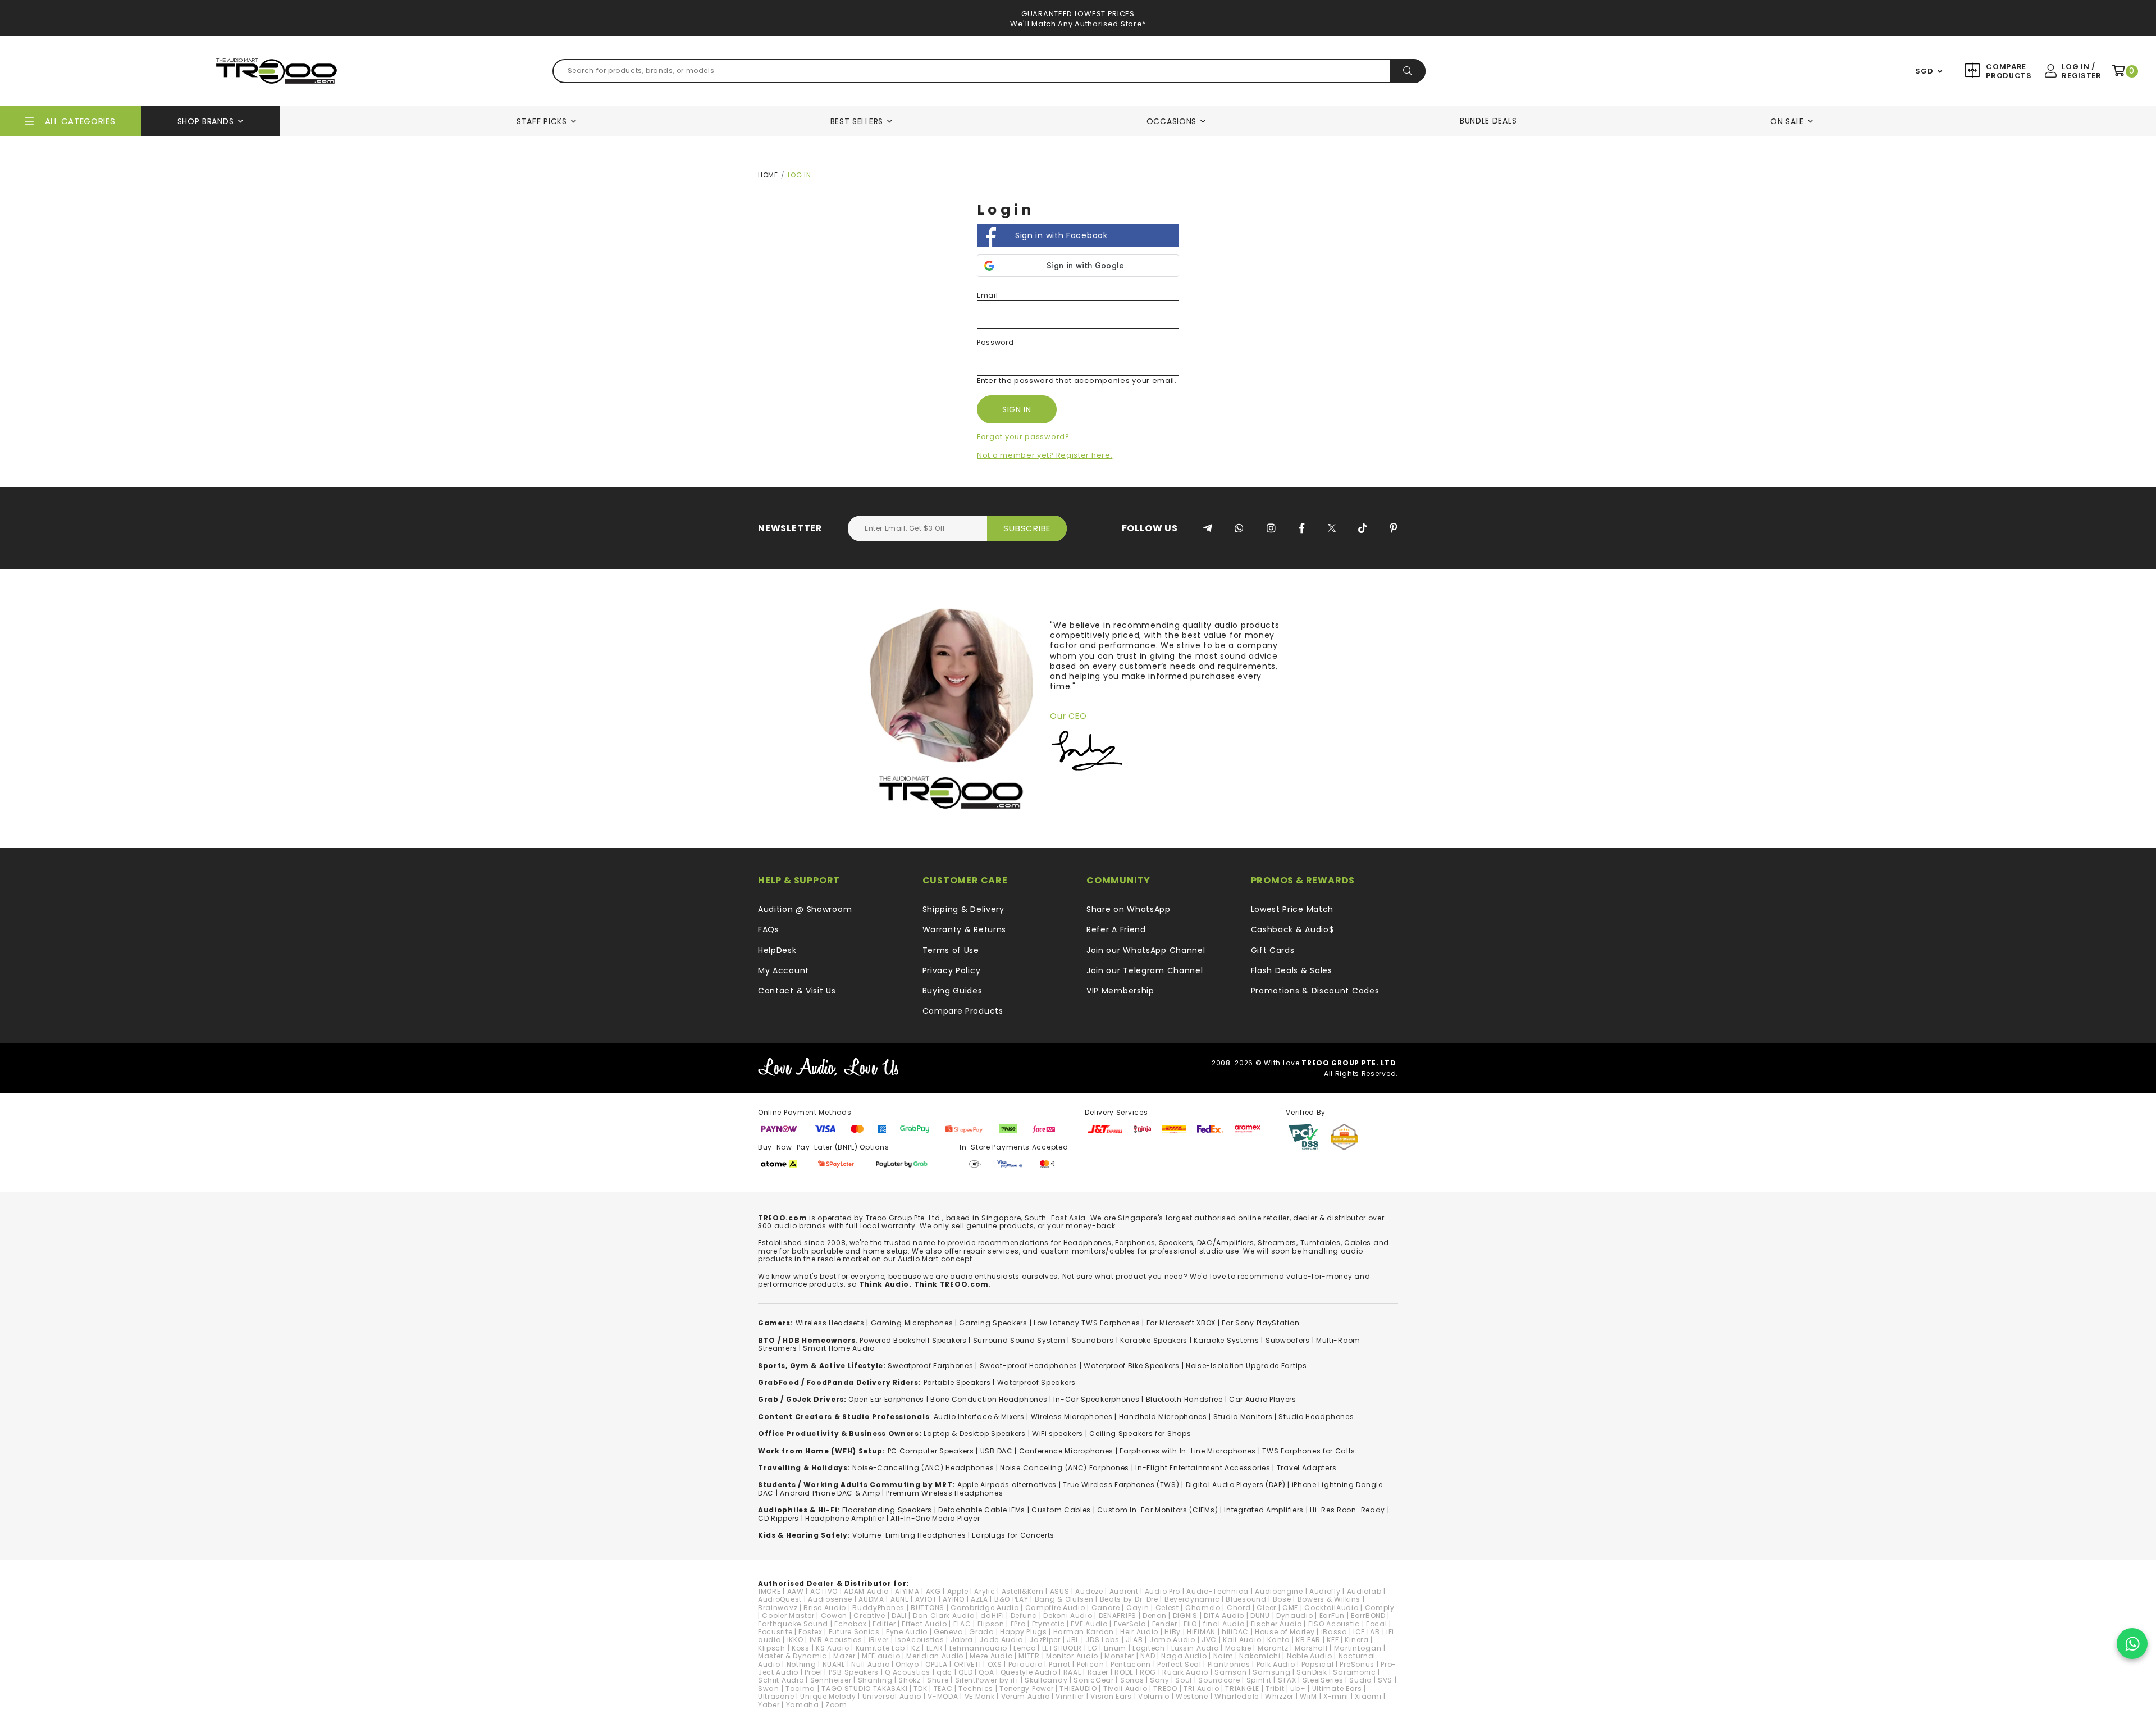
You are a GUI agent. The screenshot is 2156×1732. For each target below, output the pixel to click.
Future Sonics (854, 1632)
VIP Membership (1120, 991)
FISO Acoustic (1334, 1624)
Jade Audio (1001, 1640)
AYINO (954, 1599)
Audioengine (1279, 1591)
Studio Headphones (1316, 1417)
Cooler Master (788, 1615)
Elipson (991, 1624)
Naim (1223, 1656)
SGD (1924, 71)
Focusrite (775, 1632)
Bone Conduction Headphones (989, 1399)
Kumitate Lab (880, 1648)
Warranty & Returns (965, 929)
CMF (1290, 1608)
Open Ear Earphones (886, 1399)
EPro (1018, 1624)
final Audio (1224, 1624)
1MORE (769, 1591)
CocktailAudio (1331, 1608)
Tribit (1275, 1688)
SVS (1385, 1680)
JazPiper (1045, 1640)
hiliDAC (1235, 1632)
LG (1093, 1648)
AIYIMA (907, 1591)
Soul (1184, 1680)
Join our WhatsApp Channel (1146, 950)
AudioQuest (780, 1599)
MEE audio (881, 1656)
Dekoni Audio (1068, 1615)
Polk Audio (1276, 1664)
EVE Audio (1089, 1624)
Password (995, 342)
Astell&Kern (1023, 1591)
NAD (1148, 1656)
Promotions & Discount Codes (1315, 991)
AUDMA (871, 1599)
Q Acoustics (908, 1672)
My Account (784, 970)
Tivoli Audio (1125, 1688)
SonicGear (1093, 1680)
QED (965, 1672)
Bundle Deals (1488, 121)
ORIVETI (968, 1664)
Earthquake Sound (793, 1624)
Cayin (1138, 1608)
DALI (899, 1615)
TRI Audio (1201, 1688)
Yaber (769, 1705)
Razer (1098, 1672)
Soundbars (1093, 1340)
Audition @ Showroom (805, 909)
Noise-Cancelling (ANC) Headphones (923, 1468)
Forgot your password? (1023, 437)
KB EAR (1308, 1640)
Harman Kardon (1084, 1632)
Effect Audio (924, 1624)
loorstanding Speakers (889, 1510)
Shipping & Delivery (963, 909)
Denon (1155, 1615)
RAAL (1072, 1672)
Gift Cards (1273, 950)
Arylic (985, 1591)
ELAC (962, 1624)
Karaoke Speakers (1154, 1340)
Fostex (810, 1632)
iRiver (879, 1640)
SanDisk (1312, 1672)
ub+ (1298, 1688)
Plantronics (1229, 1664)
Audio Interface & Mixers (979, 1417)
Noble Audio (1310, 1656)
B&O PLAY (1011, 1599)
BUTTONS (928, 1608)
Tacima (800, 1688)
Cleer (1266, 1608)
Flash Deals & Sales (1292, 970)
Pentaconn (1131, 1664)
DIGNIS (1185, 1615)
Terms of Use (951, 950)
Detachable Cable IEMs (982, 1510)
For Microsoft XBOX (1181, 1323)
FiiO (1190, 1624)
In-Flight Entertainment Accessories (1203, 1468)
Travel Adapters (1307, 1468)
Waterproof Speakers (1036, 1382)
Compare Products (2007, 71)
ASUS (1060, 1591)
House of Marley (1285, 1632)
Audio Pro (1162, 1591)
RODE (1124, 1672)
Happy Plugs (1024, 1632)
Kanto (1278, 1640)
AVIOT (926, 1599)
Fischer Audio (1276, 1624)
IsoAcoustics (919, 1640)
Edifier (884, 1624)
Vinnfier (1070, 1696)
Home (768, 175)
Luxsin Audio (1195, 1648)
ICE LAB (1367, 1632)
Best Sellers (857, 121)
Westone (1192, 1696)
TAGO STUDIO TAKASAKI (864, 1688)
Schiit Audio (781, 1680)
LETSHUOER (1062, 1648)
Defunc (1024, 1615)
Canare (1106, 1608)
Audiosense (830, 1599)
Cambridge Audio (985, 1608)
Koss (801, 1648)
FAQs (769, 929)
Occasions (1171, 121)
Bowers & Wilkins (1329, 1599)
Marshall (1311, 1648)
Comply (1380, 1608)
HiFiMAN (1201, 1632)
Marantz (1273, 1648)
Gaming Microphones (912, 1323)
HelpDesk (777, 950)
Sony (1159, 1680)
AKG (933, 1591)
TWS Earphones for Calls (1308, 1451)
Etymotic (1049, 1624)
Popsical (1318, 1664)
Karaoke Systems (1227, 1340)
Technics (976, 1688)
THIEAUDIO (1078, 1688)
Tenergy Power (1026, 1688)
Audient (1124, 1591)
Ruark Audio (1185, 1672)
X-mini (1336, 1696)
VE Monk (980, 1696)
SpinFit (1259, 1680)
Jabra (962, 1640)
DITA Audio (1224, 1615)
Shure (938, 1680)
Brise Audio (825, 1608)
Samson (1230, 1672)
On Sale (1787, 121)
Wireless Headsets (830, 1323)
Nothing (801, 1664)
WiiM (1308, 1696)
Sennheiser (831, 1680)
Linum (1115, 1648)
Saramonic (1354, 1672)
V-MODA (943, 1696)
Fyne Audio (907, 1632)
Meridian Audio (935, 1656)
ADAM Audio (866, 1591)
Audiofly (1325, 1591)
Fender (1165, 1624)
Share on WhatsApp (1129, 909)
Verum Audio (1026, 1696)
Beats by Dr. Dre (1129, 1599)
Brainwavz (778, 1608)
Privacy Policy (952, 970)
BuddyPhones (878, 1608)
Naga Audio (1184, 1656)
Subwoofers (1288, 1340)
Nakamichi (1260, 1656)
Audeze (1089, 1591)
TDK (920, 1688)
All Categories (80, 121)
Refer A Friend (1116, 929)
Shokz (910, 1680)
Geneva (948, 1632)
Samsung (1271, 1672)
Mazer (844, 1656)
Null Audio (870, 1664)
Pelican (1091, 1664)
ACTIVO (824, 1591)
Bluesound (1246, 1599)
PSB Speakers (854, 1672)
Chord (1239, 1608)
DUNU (1260, 1615)
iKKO (795, 1640)
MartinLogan (1358, 1648)
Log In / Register (2081, 71)
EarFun (1332, 1615)
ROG (1148, 1672)
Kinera (1356, 1640)
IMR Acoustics (836, 1640)
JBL (1073, 1640)
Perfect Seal (1179, 1664)
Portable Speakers (957, 1382)
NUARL (834, 1664)
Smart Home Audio (839, 1348)
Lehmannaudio (978, 1648)
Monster (1119, 1656)
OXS (995, 1664)
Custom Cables (1061, 1510)
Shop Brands (206, 121)
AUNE (900, 1599)
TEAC (943, 1688)
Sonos (1132, 1680)
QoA (986, 1672)
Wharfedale (1237, 1696)
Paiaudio (1026, 1664)
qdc (944, 1672)
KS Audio (833, 1648)
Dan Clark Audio (944, 1615)
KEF (1333, 1640)
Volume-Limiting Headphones (909, 1535)
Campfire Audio (1055, 1608)
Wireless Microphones (1072, 1417)
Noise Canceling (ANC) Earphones (1065, 1468)
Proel (814, 1672)
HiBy (1173, 1632)
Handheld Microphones (1163, 1417)
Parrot (1060, 1664)
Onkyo (907, 1664)
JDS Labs (1102, 1640)
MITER (1029, 1656)
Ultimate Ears (1337, 1688)
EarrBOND (1368, 1615)
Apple (958, 1591)
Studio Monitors (1243, 1417)
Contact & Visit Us (797, 991)
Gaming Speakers (993, 1323)
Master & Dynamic (792, 1656)
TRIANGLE (1242, 1688)
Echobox (850, 1624)
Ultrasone (776, 1696)
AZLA (979, 1599)
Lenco (1025, 1648)
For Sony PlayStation (1260, 1323)
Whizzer (1279, 1696)
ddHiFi (992, 1615)
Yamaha (803, 1705)
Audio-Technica (1218, 1591)
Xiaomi (1368, 1696)
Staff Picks (542, 121)
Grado (981, 1632)
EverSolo (1130, 1624)
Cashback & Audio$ (1292, 929)
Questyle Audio (1029, 1672)
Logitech (1149, 1648)
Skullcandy (1046, 1680)
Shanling (875, 1680)
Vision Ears (1111, 1696)
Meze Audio (991, 1656)
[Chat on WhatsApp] (2132, 1644)
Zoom (836, 1705)
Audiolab (1364, 1591)
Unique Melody (828, 1696)
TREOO (1165, 1688)
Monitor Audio (1072, 1656)
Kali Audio (1242, 1640)
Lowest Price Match (1292, 909)
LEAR (935, 1648)
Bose (1282, 1599)
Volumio (1154, 1696)
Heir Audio (1139, 1632)
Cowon (834, 1615)
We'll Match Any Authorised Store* (1078, 24)
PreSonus (1357, 1664)
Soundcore (1219, 1680)
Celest (1167, 1608)
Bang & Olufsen (1064, 1599)
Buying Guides (953, 991)
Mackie (1238, 1648)
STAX (1287, 1680)
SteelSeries (1323, 1680)
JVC (1209, 1640)
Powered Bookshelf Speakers (913, 1340)
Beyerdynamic (1192, 1599)
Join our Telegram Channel (1145, 970)
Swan (769, 1688)
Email (988, 295)
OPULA (937, 1664)
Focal (1377, 1624)
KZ (915, 1648)
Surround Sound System (1019, 1340)
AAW (796, 1591)
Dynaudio (1295, 1615)
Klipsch (772, 1648)
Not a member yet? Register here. (1045, 455)
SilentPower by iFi (987, 1680)
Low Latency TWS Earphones (1087, 1323)
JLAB (1134, 1640)
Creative (869, 1615)
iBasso (1334, 1632)
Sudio (1360, 1680)
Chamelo (1203, 1608)
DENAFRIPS (1118, 1615)
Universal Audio (892, 1696)
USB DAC (997, 1451)
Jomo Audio (1172, 1640)
